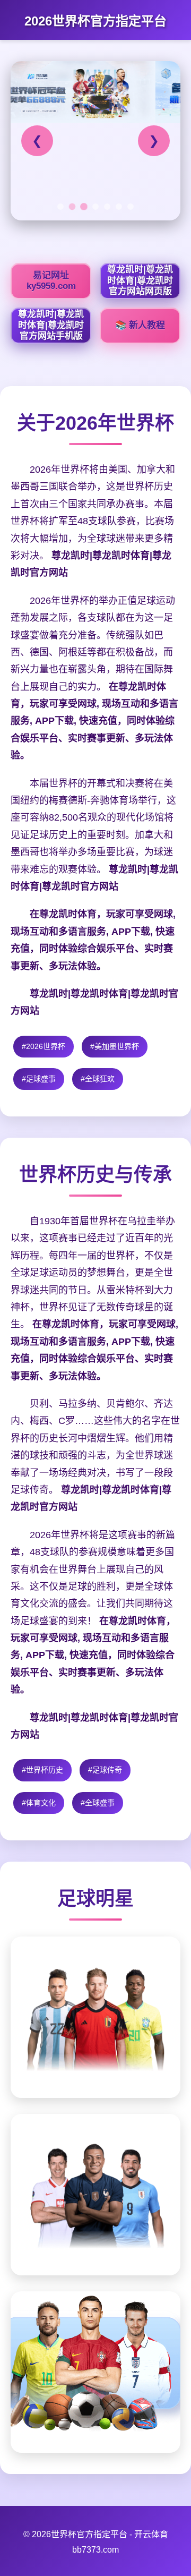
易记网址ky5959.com (51, 281)
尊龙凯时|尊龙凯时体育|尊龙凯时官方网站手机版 (51, 325)
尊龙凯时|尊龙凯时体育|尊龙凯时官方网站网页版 (140, 280)
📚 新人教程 (140, 325)
